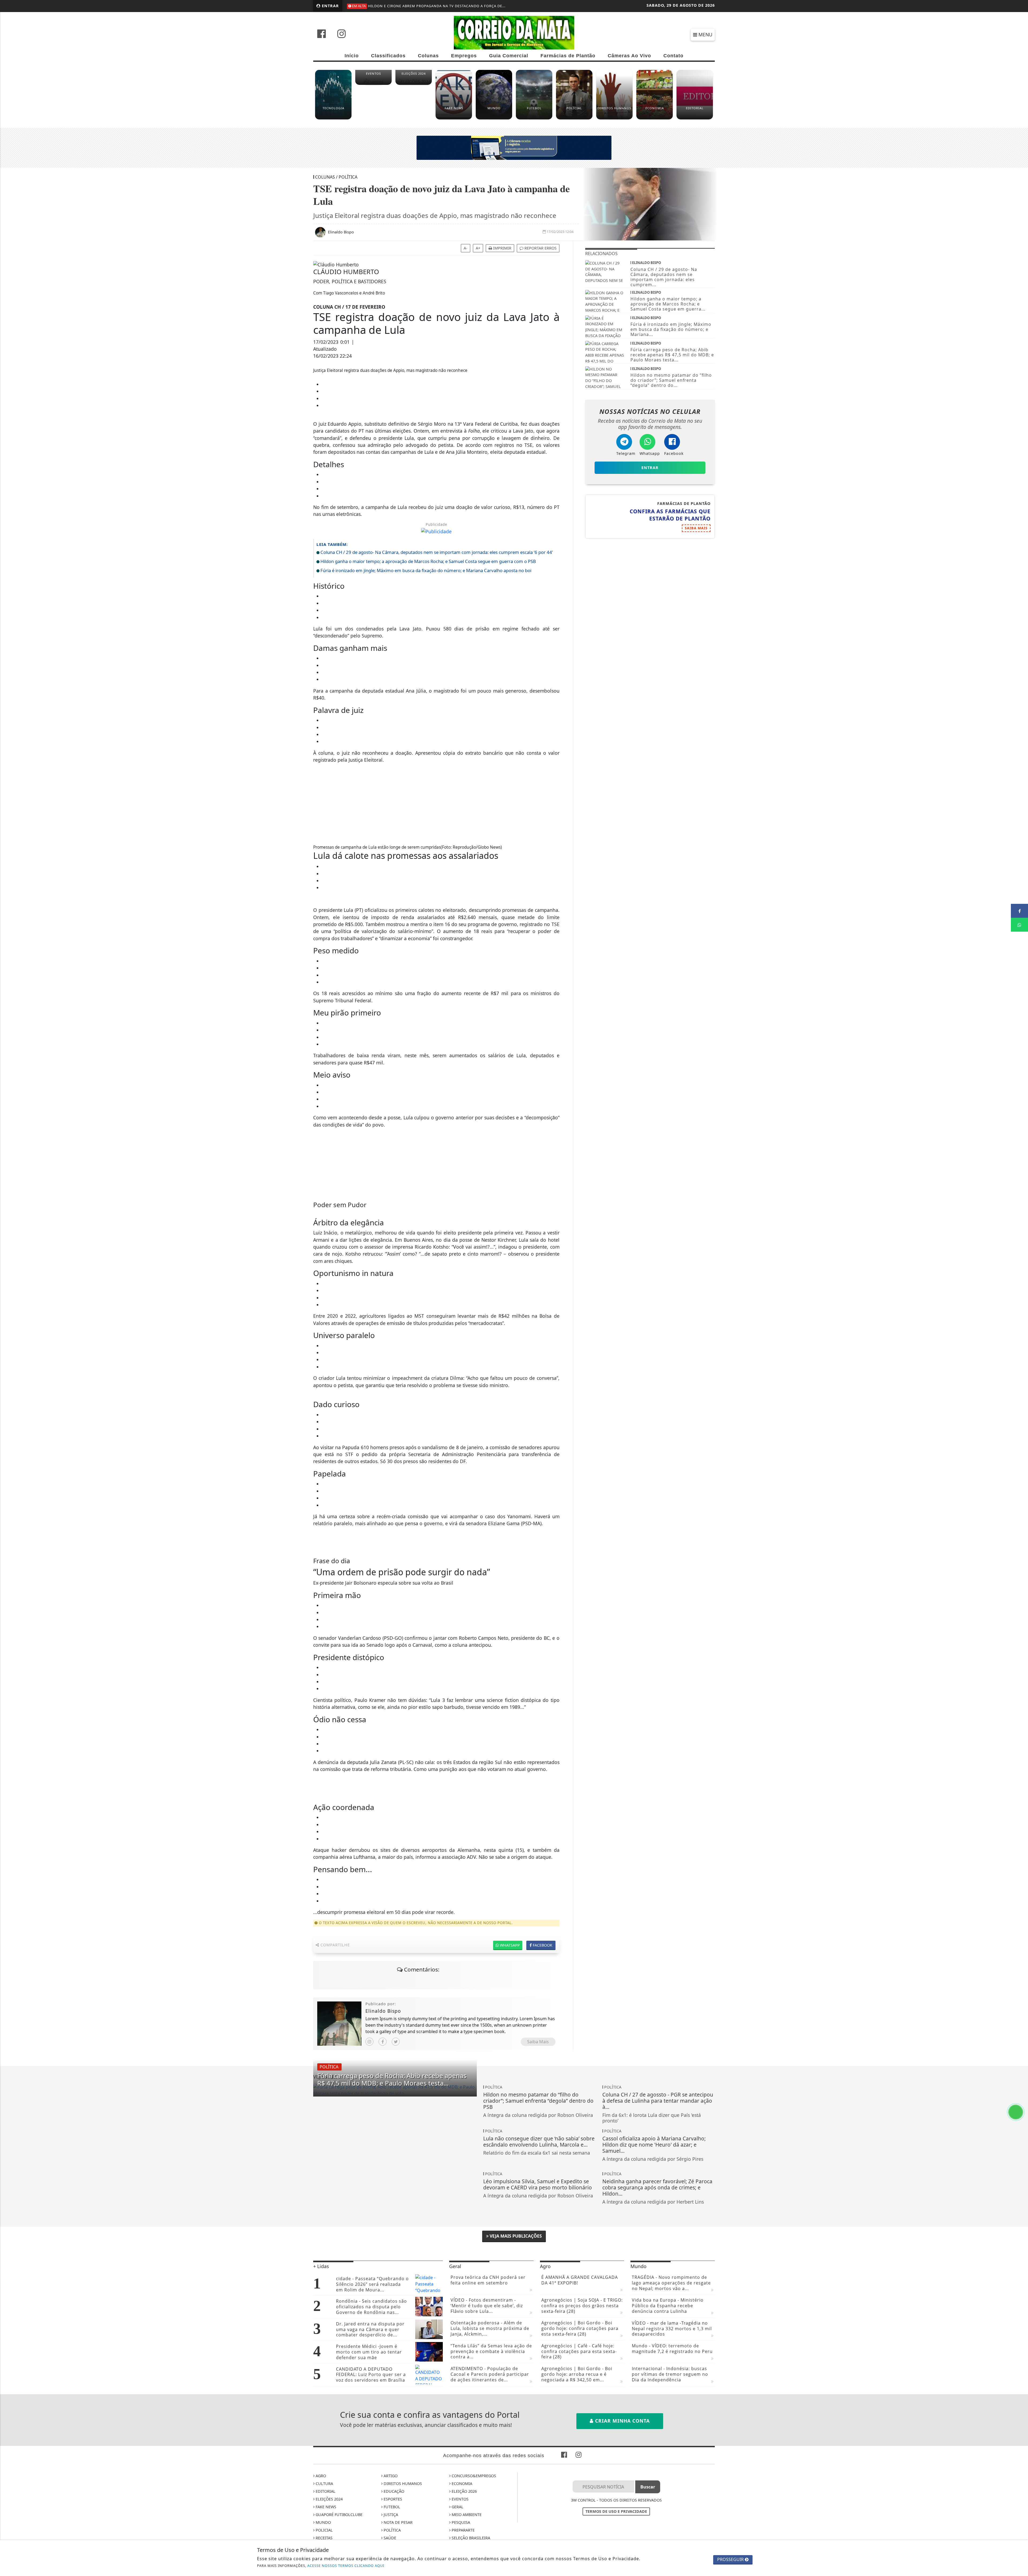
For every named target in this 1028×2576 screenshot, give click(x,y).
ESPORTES (392, 2499)
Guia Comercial (509, 56)
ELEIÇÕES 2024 (329, 2499)
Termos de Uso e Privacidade (616, 2511)
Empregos (464, 56)
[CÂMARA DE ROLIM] (514, 148)
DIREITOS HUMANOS (402, 2484)
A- (466, 248)
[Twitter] (396, 2042)
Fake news (325, 2507)
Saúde (389, 2538)
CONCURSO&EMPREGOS (473, 2476)
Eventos (460, 2499)
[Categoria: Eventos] (373, 84)
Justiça (390, 2515)
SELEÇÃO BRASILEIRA (470, 2538)
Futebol (391, 2507)
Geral (457, 2507)
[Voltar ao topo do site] (1020, 1546)
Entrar (330, 6)
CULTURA (324, 2484)
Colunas (428, 56)
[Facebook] (383, 2042)
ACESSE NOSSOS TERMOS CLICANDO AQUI (346, 2566)
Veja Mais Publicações (515, 2236)
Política (392, 2530)
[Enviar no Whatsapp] (1019, 925)
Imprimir (502, 248)
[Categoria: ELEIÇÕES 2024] (414, 84)
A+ (478, 248)
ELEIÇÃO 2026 (464, 2491)
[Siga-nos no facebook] (322, 34)
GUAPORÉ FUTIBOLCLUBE (339, 2515)
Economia (461, 2484)
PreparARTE (463, 2530)
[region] (436, 801)
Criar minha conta (622, 2421)
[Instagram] (369, 2042)
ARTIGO (390, 2476)
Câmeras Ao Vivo (629, 56)
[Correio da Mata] (514, 32)
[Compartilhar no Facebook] (1019, 911)
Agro (320, 2476)
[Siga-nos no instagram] (342, 34)
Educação (393, 2491)
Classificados (388, 56)
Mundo (323, 2522)
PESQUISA (460, 2522)
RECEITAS (324, 2538)
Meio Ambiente (466, 2515)
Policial (324, 2530)
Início (352, 56)
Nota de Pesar (398, 2522)
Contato (673, 56)
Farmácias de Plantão (568, 56)
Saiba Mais (538, 2042)
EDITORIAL (325, 2491)
